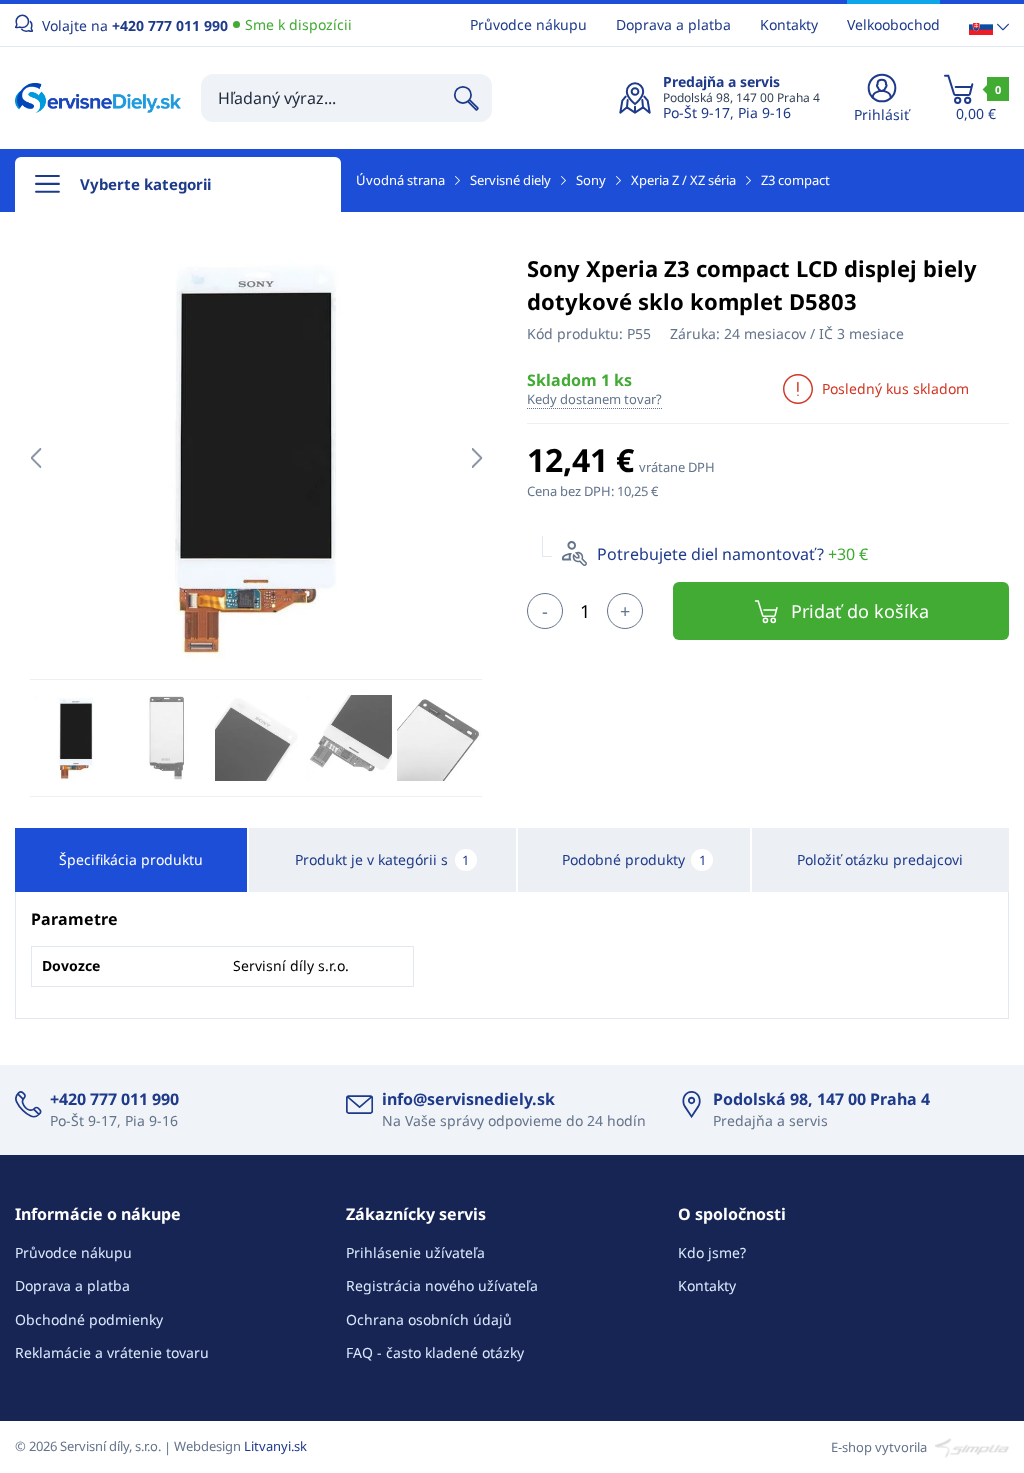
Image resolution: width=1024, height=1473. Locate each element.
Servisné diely (510, 180)
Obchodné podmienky (89, 1319)
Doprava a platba (673, 24)
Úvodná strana (400, 180)
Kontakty (789, 24)
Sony (591, 180)
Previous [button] (35, 458)
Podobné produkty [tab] (634, 859)
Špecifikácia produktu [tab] (131, 859)
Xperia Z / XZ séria (683, 180)
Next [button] (476, 458)
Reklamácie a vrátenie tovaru (112, 1352)
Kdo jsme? (712, 1252)
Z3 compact (795, 180)
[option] (256, 458)
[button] (989, 25)
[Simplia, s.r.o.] (969, 1446)
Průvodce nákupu (528, 24)
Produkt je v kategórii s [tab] (382, 859)
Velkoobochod (893, 24)
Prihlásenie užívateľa (415, 1252)
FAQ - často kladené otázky (435, 1352)
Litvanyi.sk (275, 1446)
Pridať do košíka (860, 611)
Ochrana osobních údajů (429, 1319)
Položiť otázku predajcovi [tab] (880, 859)
